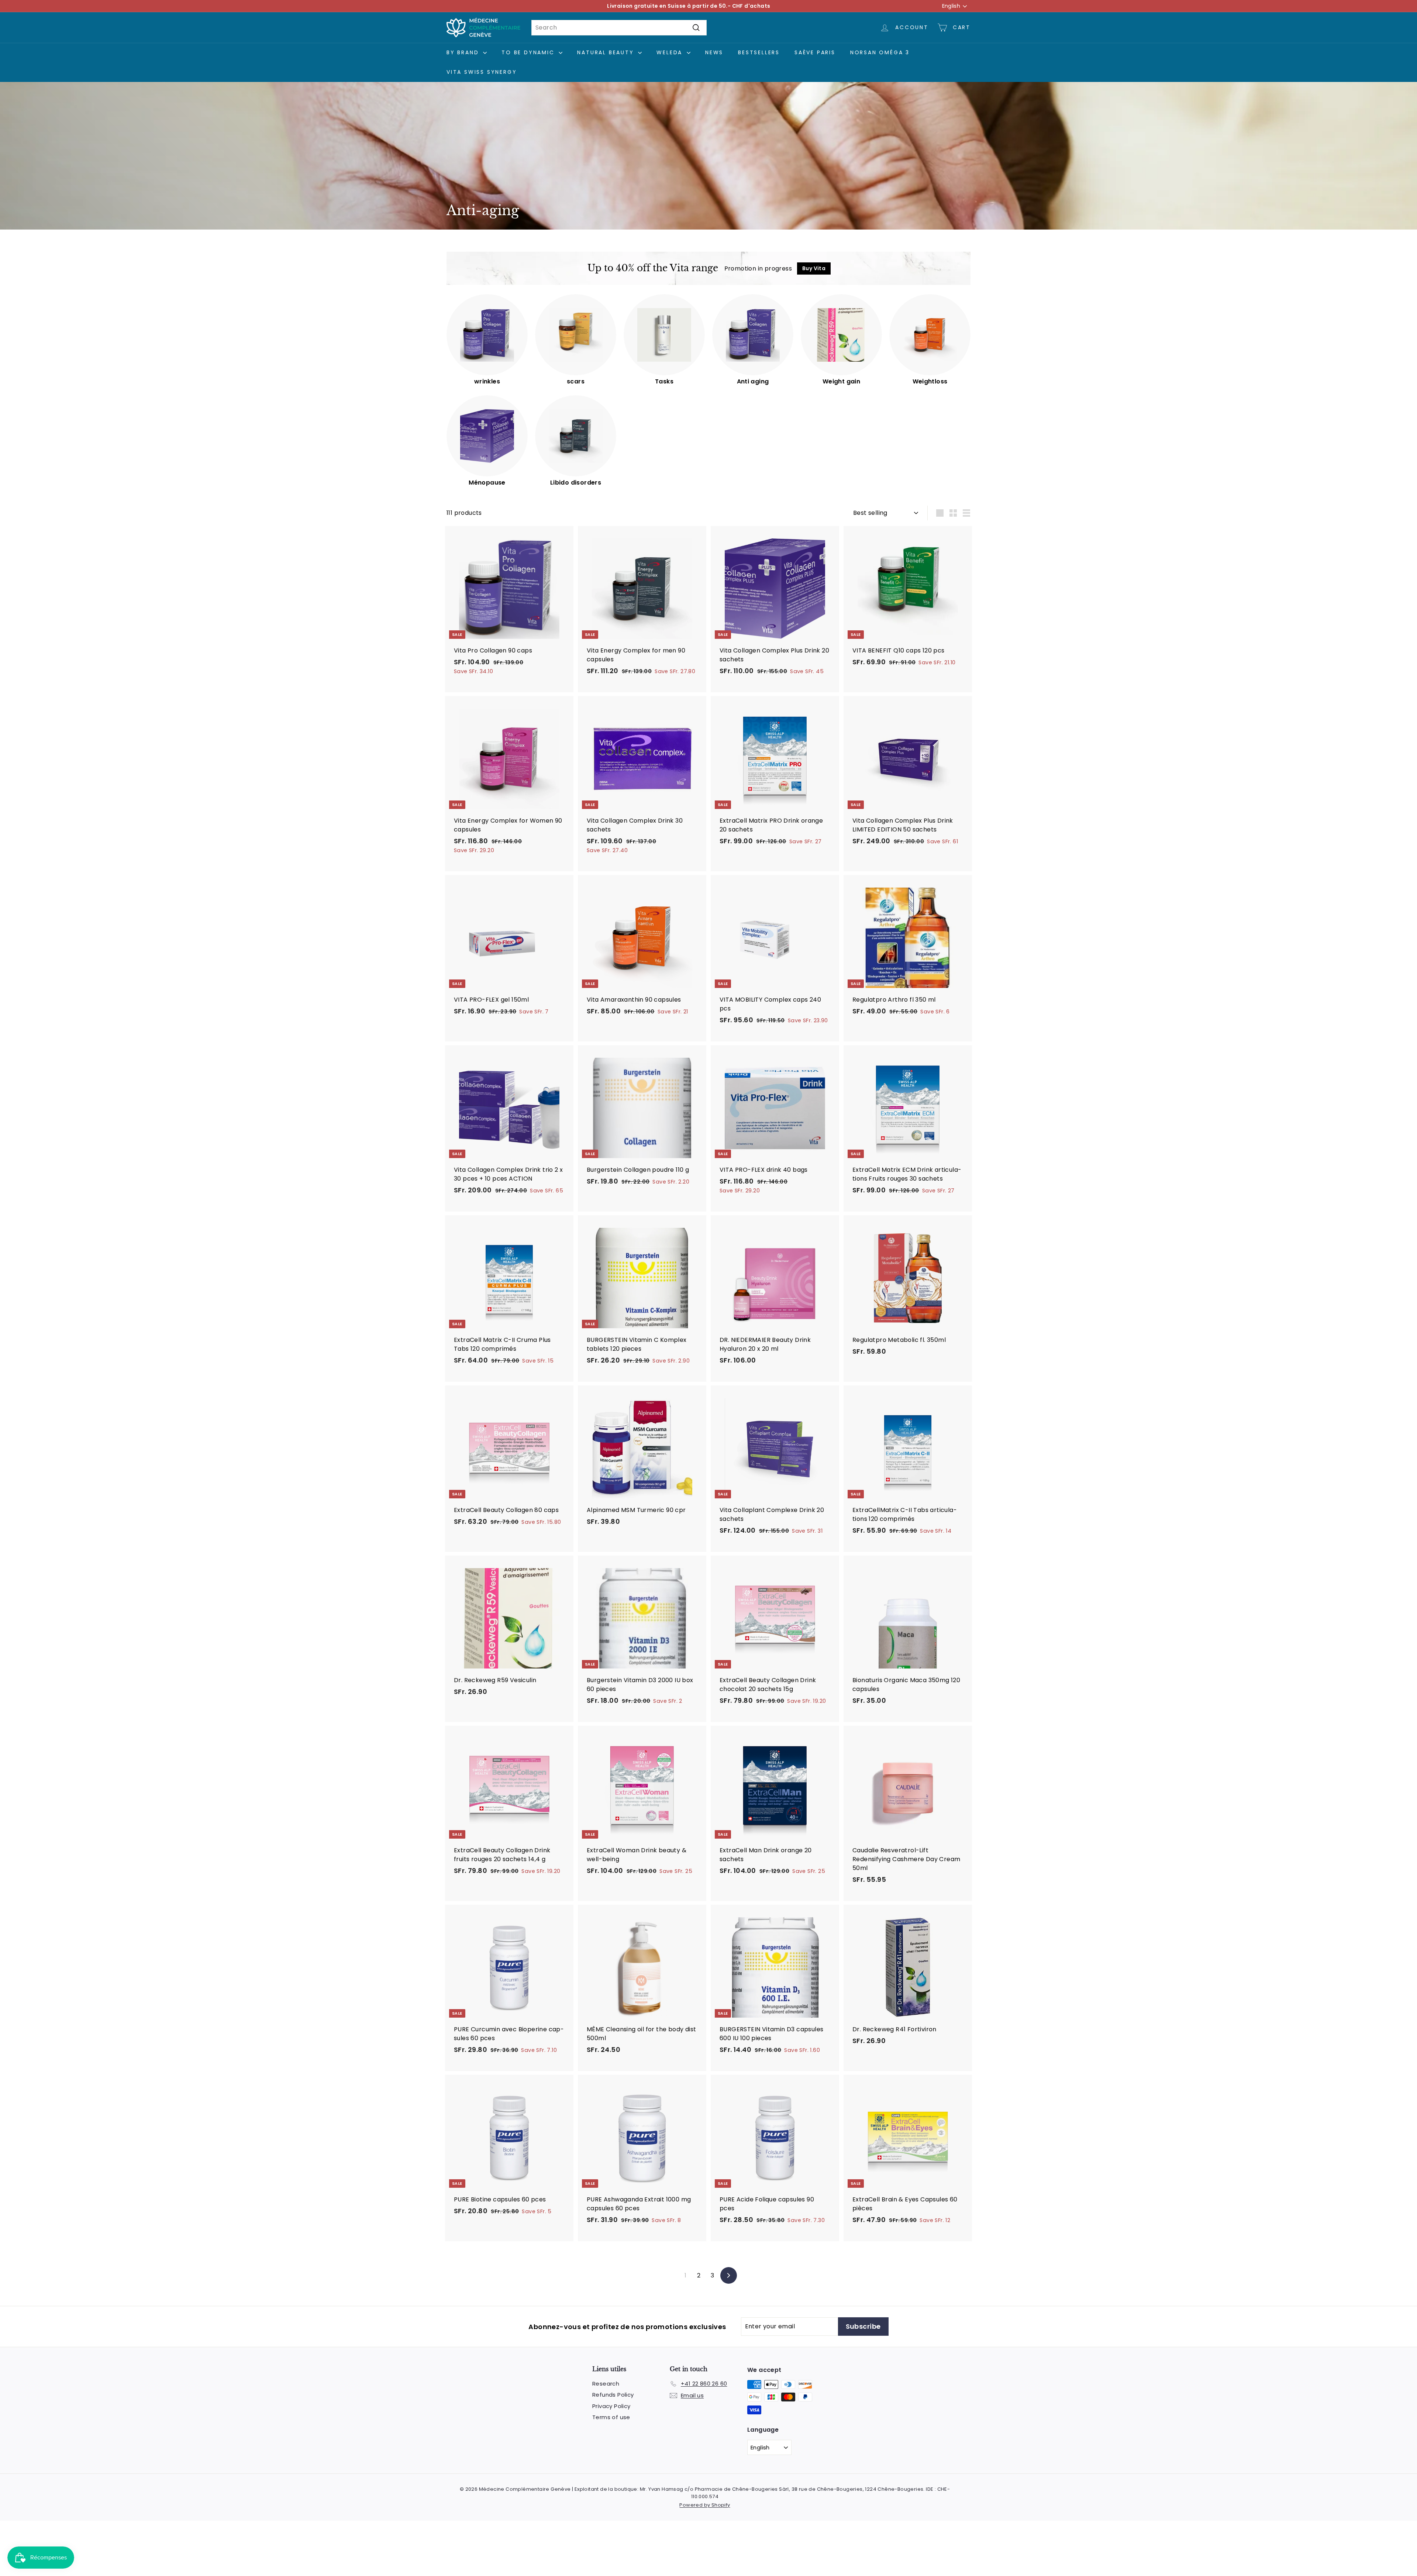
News (714, 52)
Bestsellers (759, 52)
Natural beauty (607, 52)
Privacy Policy (611, 2406)
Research (606, 2384)
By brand (464, 52)
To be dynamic (529, 52)
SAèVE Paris (815, 52)
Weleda (671, 52)
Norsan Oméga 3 (880, 52)
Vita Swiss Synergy (482, 72)
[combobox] (619, 28)
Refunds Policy (613, 2395)
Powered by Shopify (705, 2505)
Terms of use (611, 2417)
